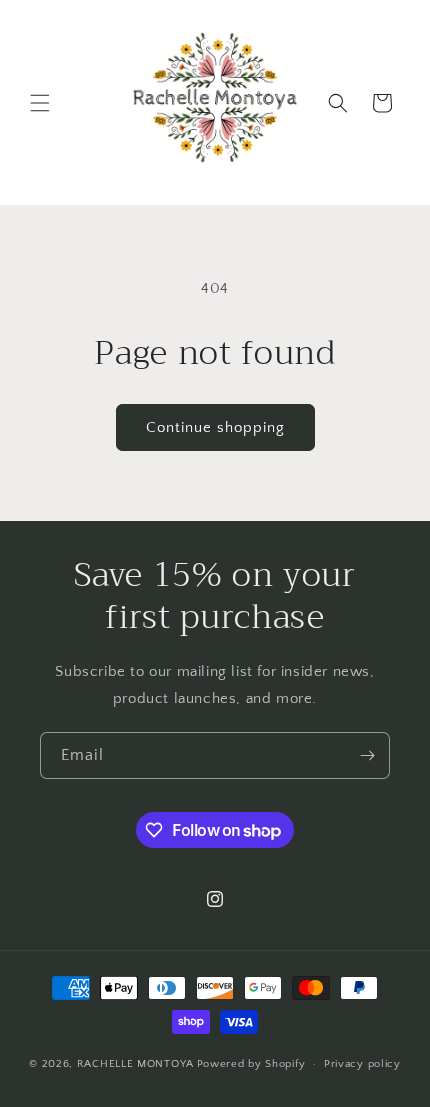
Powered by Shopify (251, 1064)
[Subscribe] (367, 755)
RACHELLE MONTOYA (135, 1064)
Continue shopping (215, 427)
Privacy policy (362, 1064)
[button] (40, 103)
